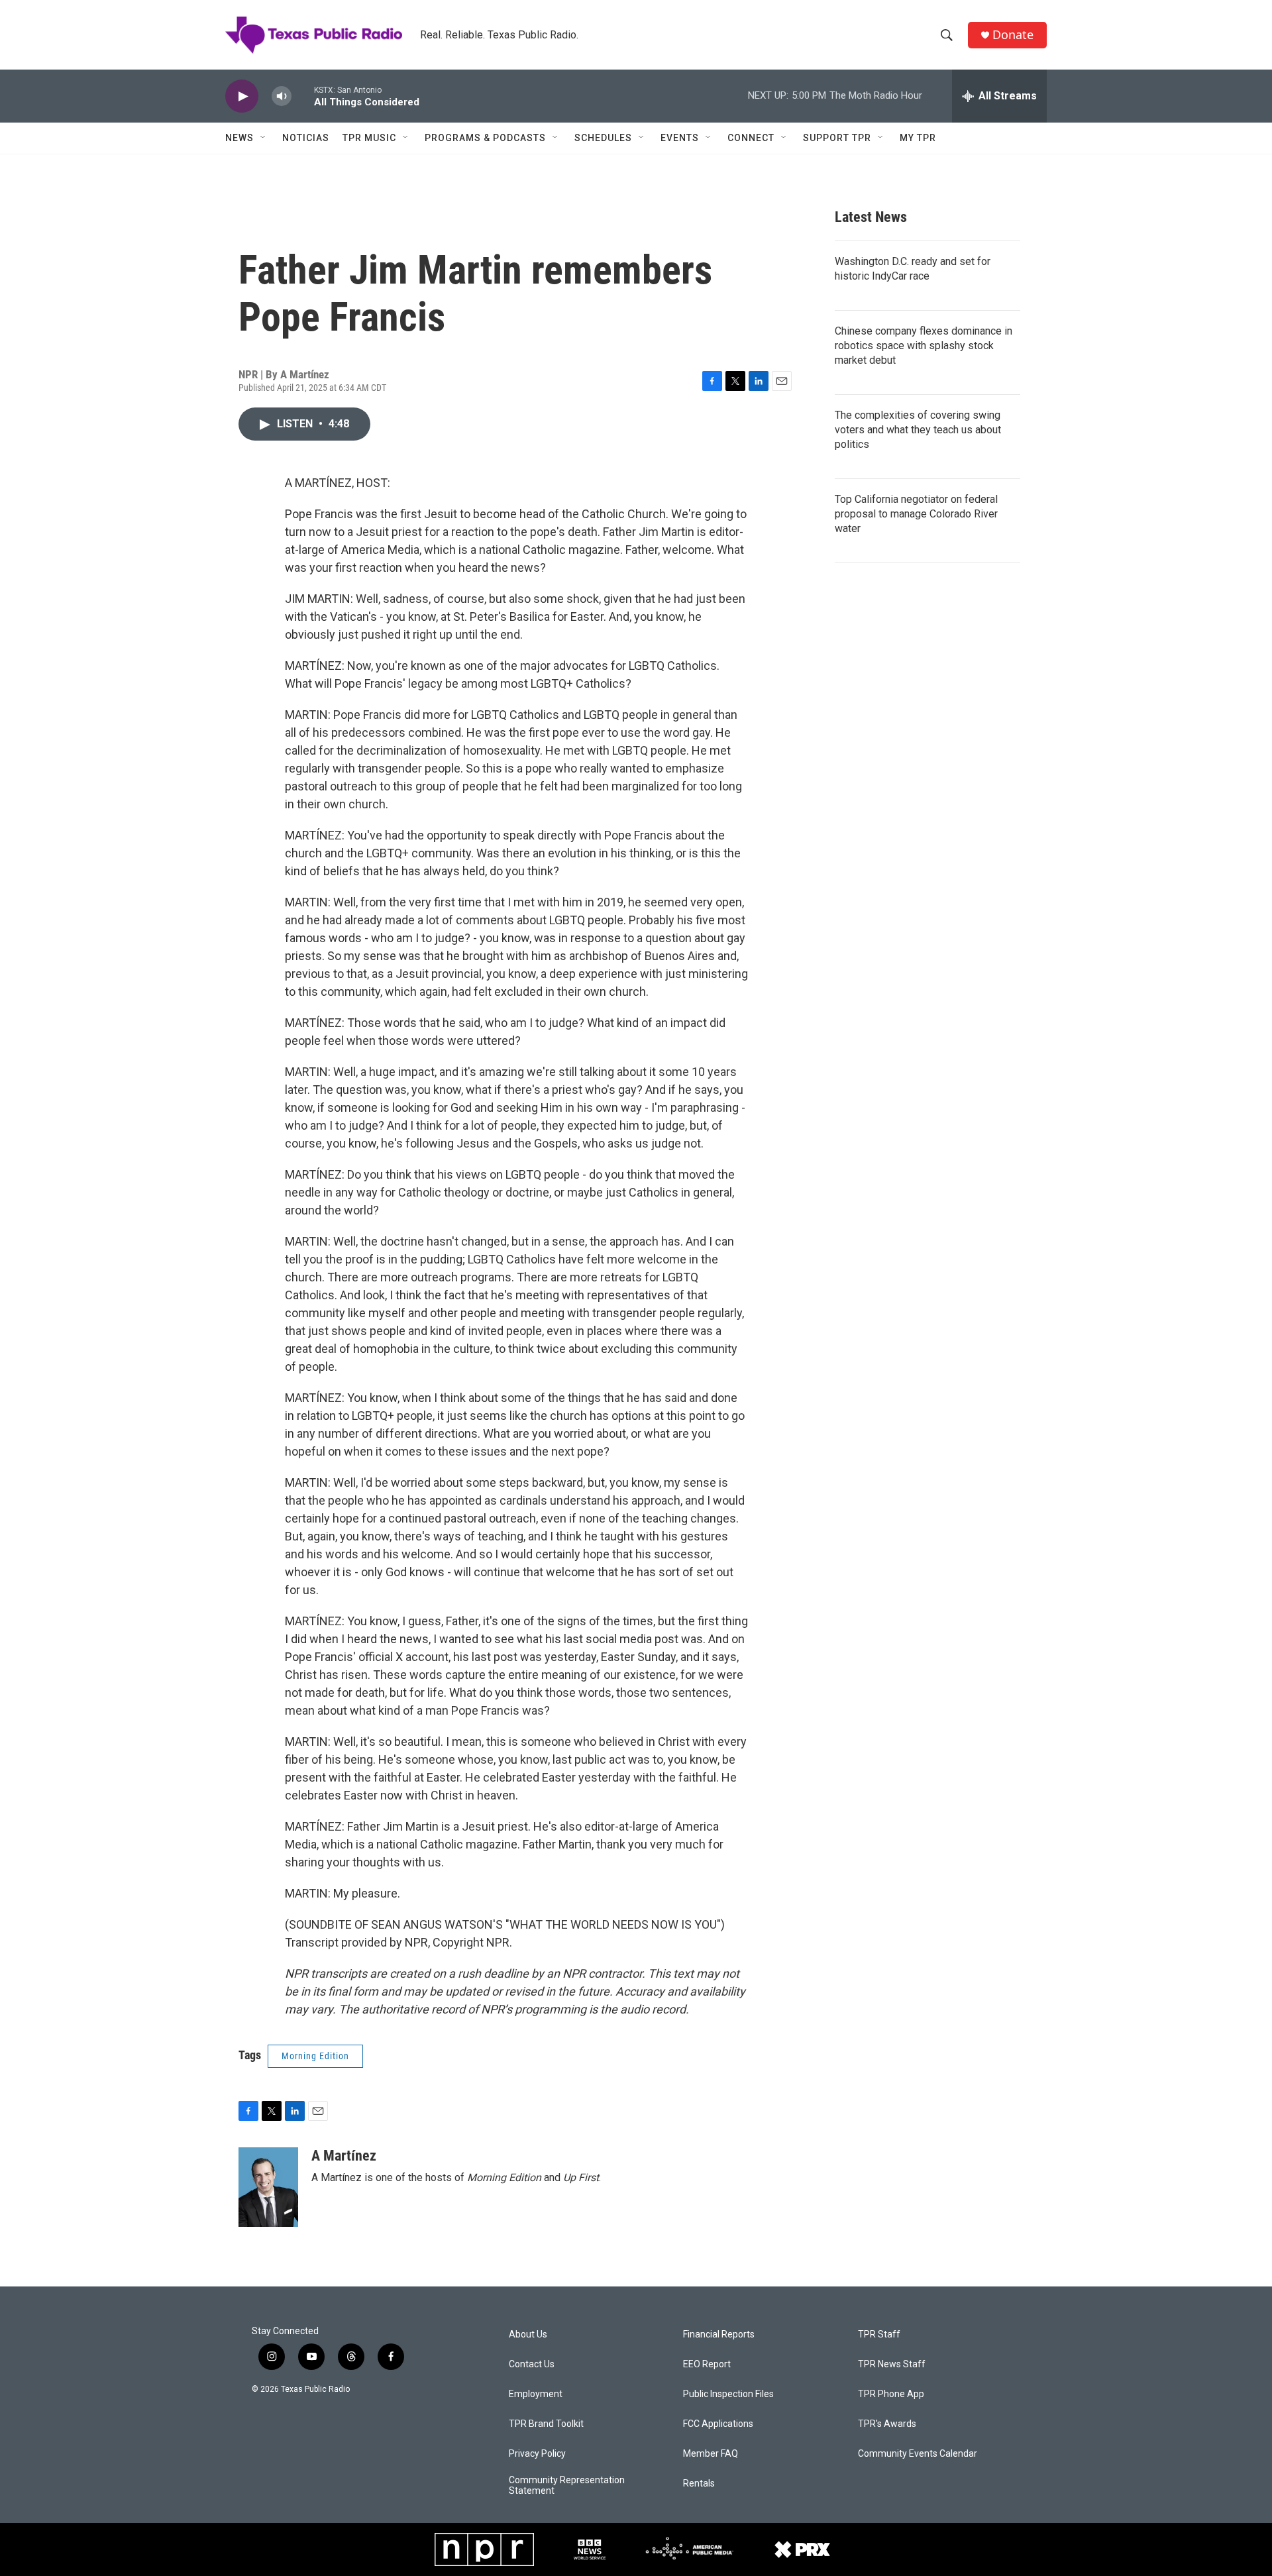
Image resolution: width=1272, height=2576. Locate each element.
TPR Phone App (891, 2394)
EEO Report (707, 2364)
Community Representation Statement (567, 2486)
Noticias (306, 138)
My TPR (918, 138)
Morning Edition (315, 2056)
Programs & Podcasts (485, 138)
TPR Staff (879, 2334)
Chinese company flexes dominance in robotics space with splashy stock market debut (924, 346)
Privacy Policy (537, 2454)
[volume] (282, 96)
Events (680, 138)
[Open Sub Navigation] (264, 138)
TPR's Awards (887, 2424)
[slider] (303, 96)
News (239, 138)
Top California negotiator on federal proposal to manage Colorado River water (916, 514)
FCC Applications (718, 2424)
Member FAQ (711, 2454)
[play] (242, 96)
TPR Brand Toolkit (546, 2424)
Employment (536, 2394)
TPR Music (369, 138)
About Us (528, 2334)
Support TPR (837, 138)
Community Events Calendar (918, 2454)
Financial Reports (719, 2334)
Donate (1013, 35)
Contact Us (532, 2364)
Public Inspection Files (728, 2394)
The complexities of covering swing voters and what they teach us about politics (918, 430)
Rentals (699, 2484)
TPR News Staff (892, 2364)
